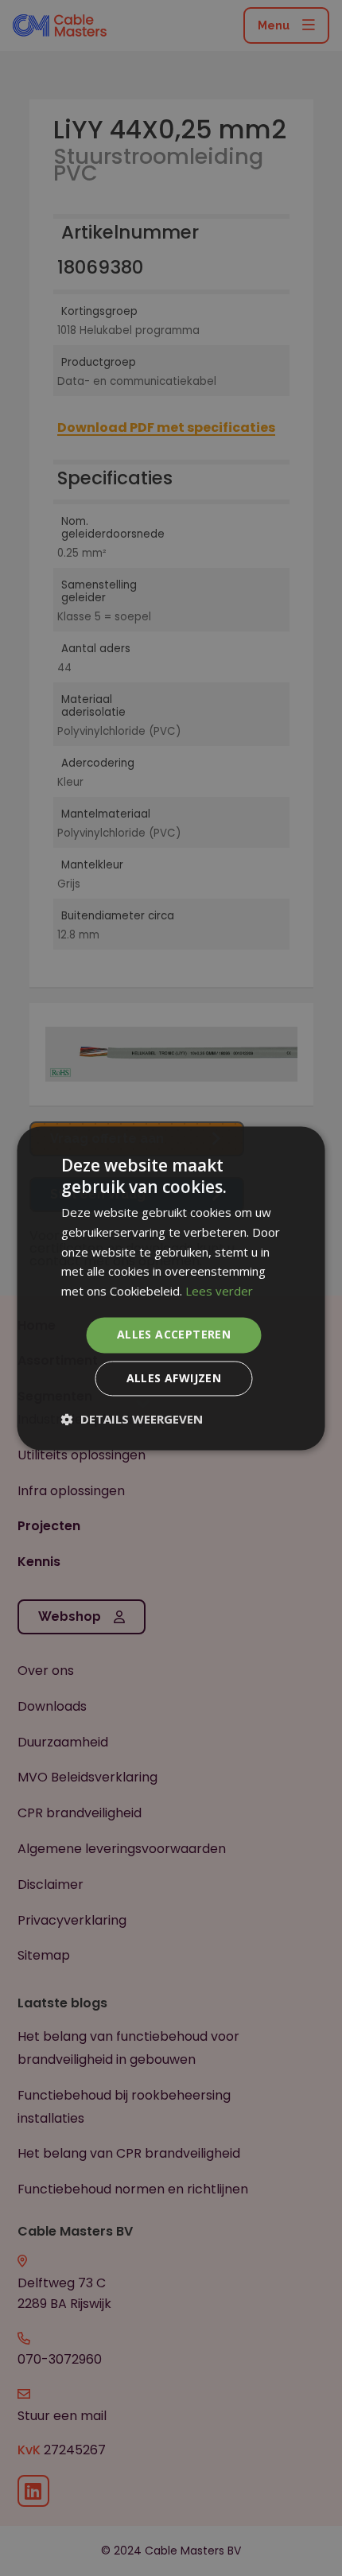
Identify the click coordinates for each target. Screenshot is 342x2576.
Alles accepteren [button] (174, 1334)
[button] (132, 1419)
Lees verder (219, 1292)
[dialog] (171, 1288)
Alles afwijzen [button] (174, 1378)
